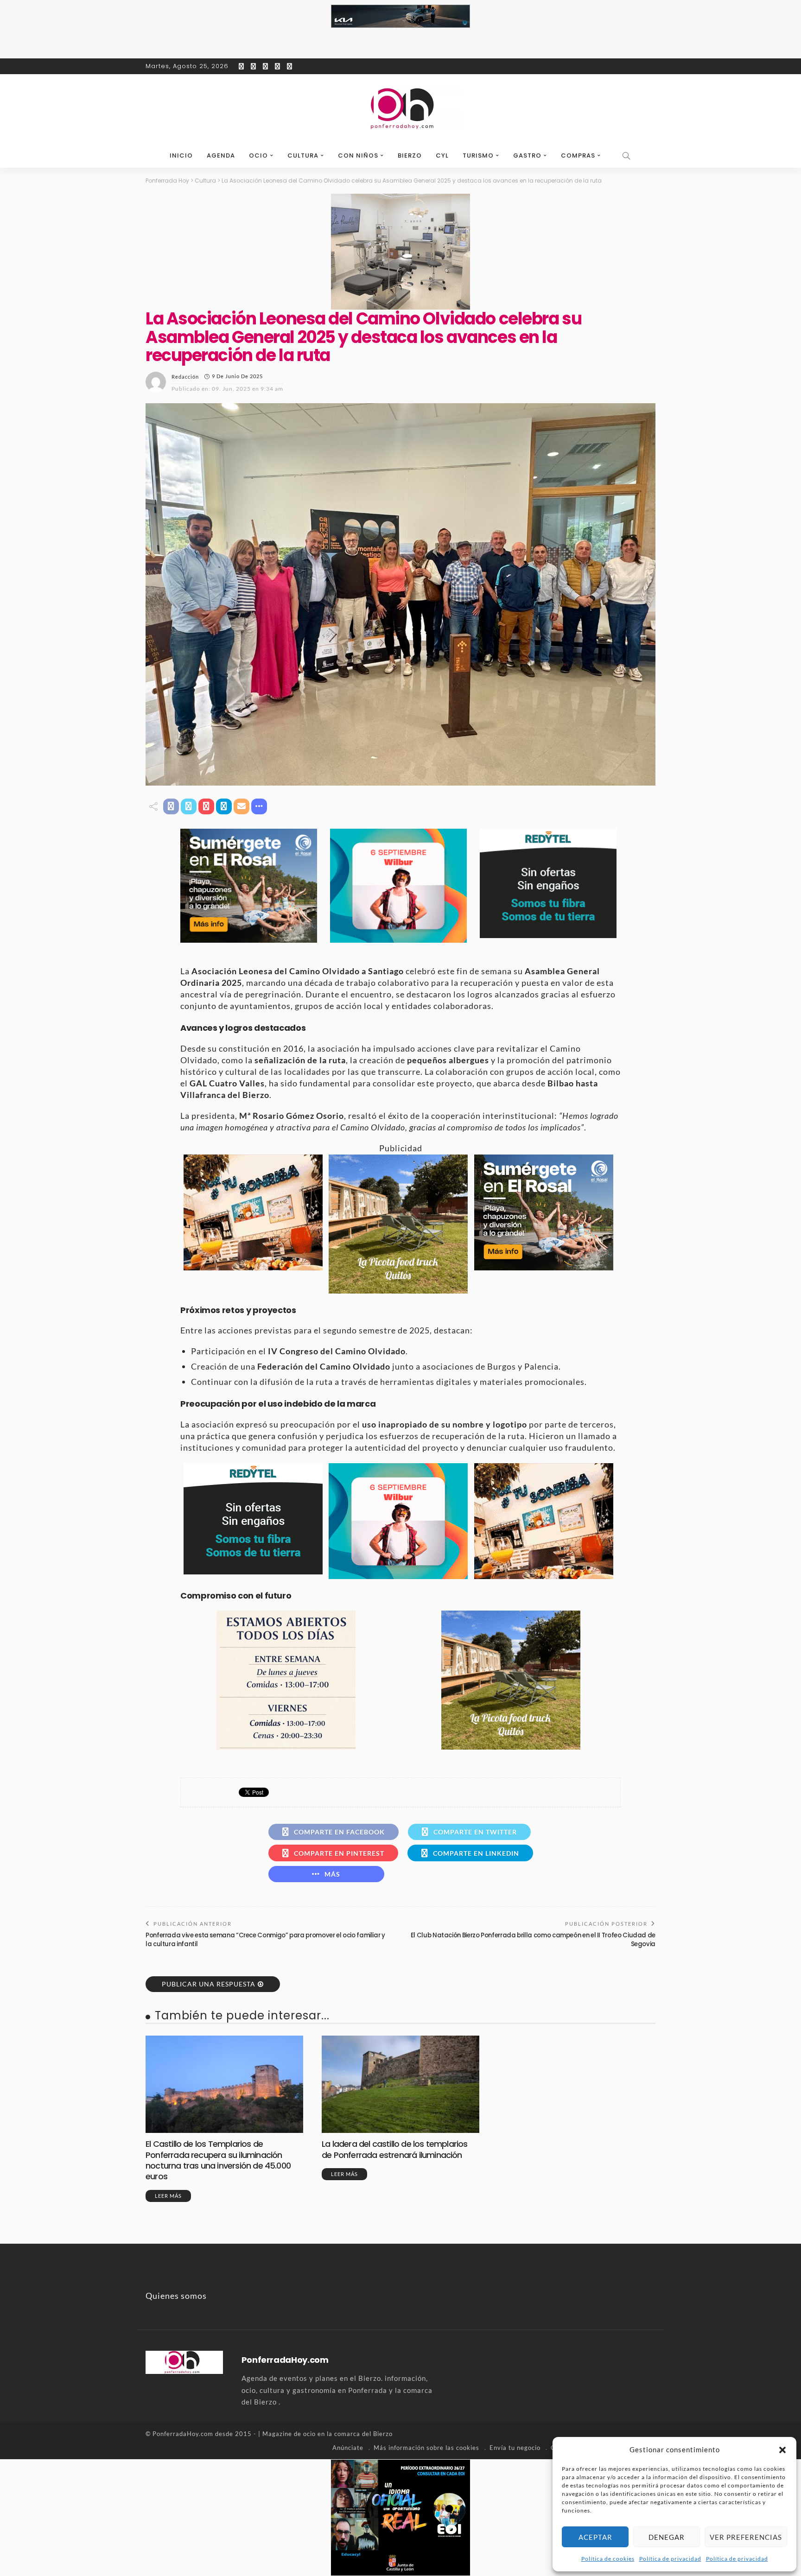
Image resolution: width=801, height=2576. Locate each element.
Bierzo (410, 155)
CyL (442, 155)
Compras (578, 155)
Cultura (303, 155)
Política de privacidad (670, 2559)
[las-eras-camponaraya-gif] (253, 1211)
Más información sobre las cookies (426, 2448)
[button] (782, 2450)
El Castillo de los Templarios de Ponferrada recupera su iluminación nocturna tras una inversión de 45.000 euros (218, 2160)
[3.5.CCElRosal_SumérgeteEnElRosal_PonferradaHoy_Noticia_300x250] (249, 885)
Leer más (168, 2196)
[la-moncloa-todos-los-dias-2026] (286, 1679)
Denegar (667, 2537)
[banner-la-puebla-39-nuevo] (400, 251)
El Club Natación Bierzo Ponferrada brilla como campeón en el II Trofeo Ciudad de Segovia (533, 1939)
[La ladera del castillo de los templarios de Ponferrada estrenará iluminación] (400, 2084)
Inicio (181, 155)
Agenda (221, 155)
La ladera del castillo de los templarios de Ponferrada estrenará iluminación (395, 2149)
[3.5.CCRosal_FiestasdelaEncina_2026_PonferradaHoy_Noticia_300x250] (398, 885)
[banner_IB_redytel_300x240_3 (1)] (548, 882)
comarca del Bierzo (363, 2434)
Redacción (185, 377)
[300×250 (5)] (400, 2516)
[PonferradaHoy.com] (400, 109)
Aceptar (595, 2537)
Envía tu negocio (515, 2448)
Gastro (527, 155)
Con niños (358, 155)
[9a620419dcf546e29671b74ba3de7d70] (398, 1223)
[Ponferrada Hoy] (184, 2361)
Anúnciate (348, 2448)
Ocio (258, 155)
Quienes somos (176, 2296)
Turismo (478, 155)
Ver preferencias (746, 2537)
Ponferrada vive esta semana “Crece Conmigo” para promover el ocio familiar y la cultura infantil (265, 1939)
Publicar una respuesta (209, 1984)
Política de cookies (608, 2559)
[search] (627, 156)
